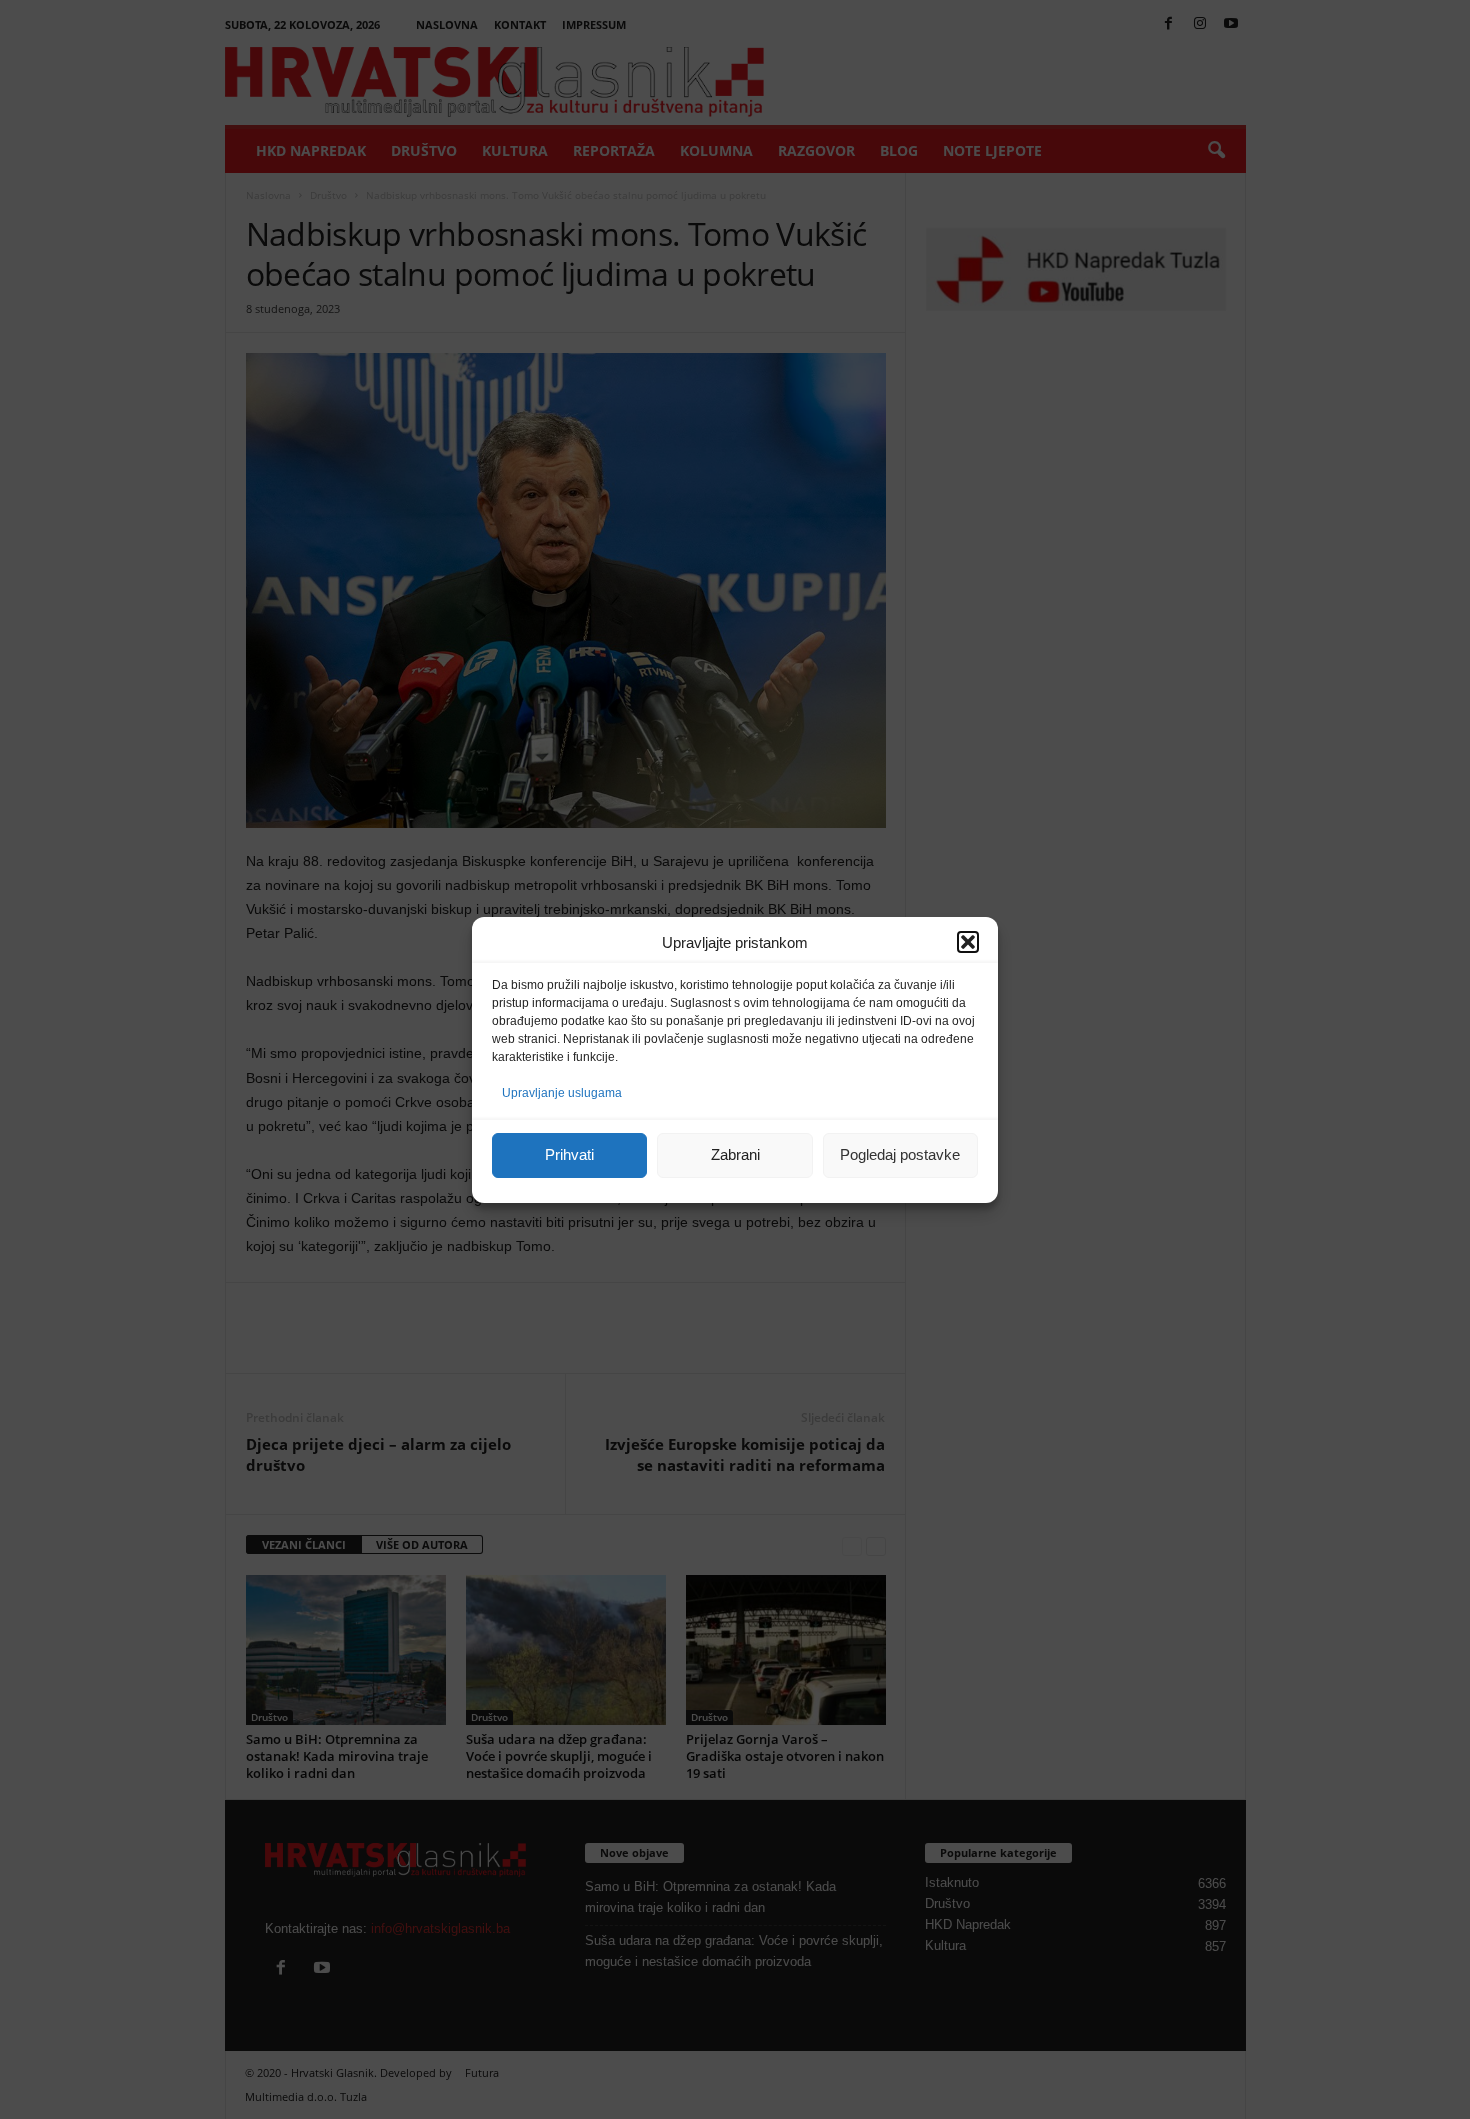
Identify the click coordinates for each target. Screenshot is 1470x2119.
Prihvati (569, 1154)
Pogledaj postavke (900, 1154)
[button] (968, 942)
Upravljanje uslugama (562, 1093)
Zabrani (735, 1154)
